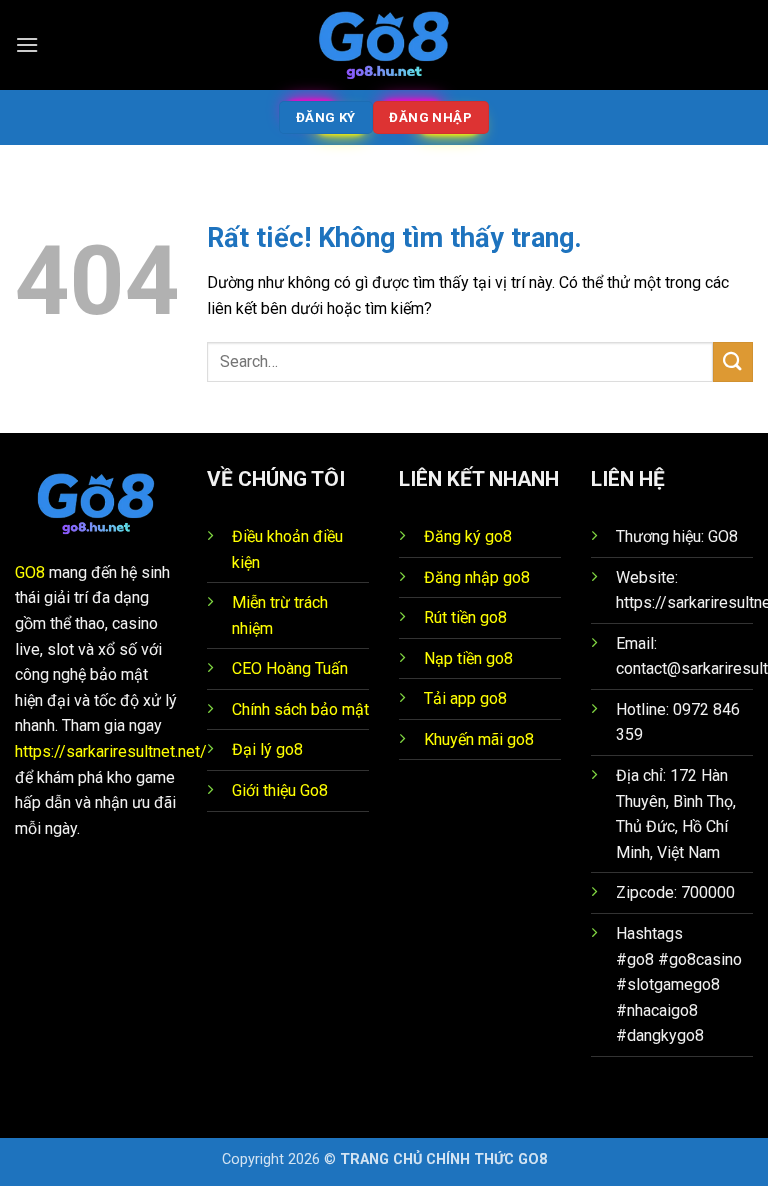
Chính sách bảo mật (300, 709)
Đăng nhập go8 (477, 577)
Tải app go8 (465, 698)
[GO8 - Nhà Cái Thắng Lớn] (384, 45)
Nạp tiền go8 (468, 658)
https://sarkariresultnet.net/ (111, 751)
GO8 (30, 572)
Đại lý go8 (267, 749)
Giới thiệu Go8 (280, 790)
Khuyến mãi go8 (479, 739)
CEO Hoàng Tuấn (290, 668)
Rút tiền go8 (465, 617)
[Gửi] (733, 361)
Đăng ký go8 (468, 536)
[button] (27, 44)
